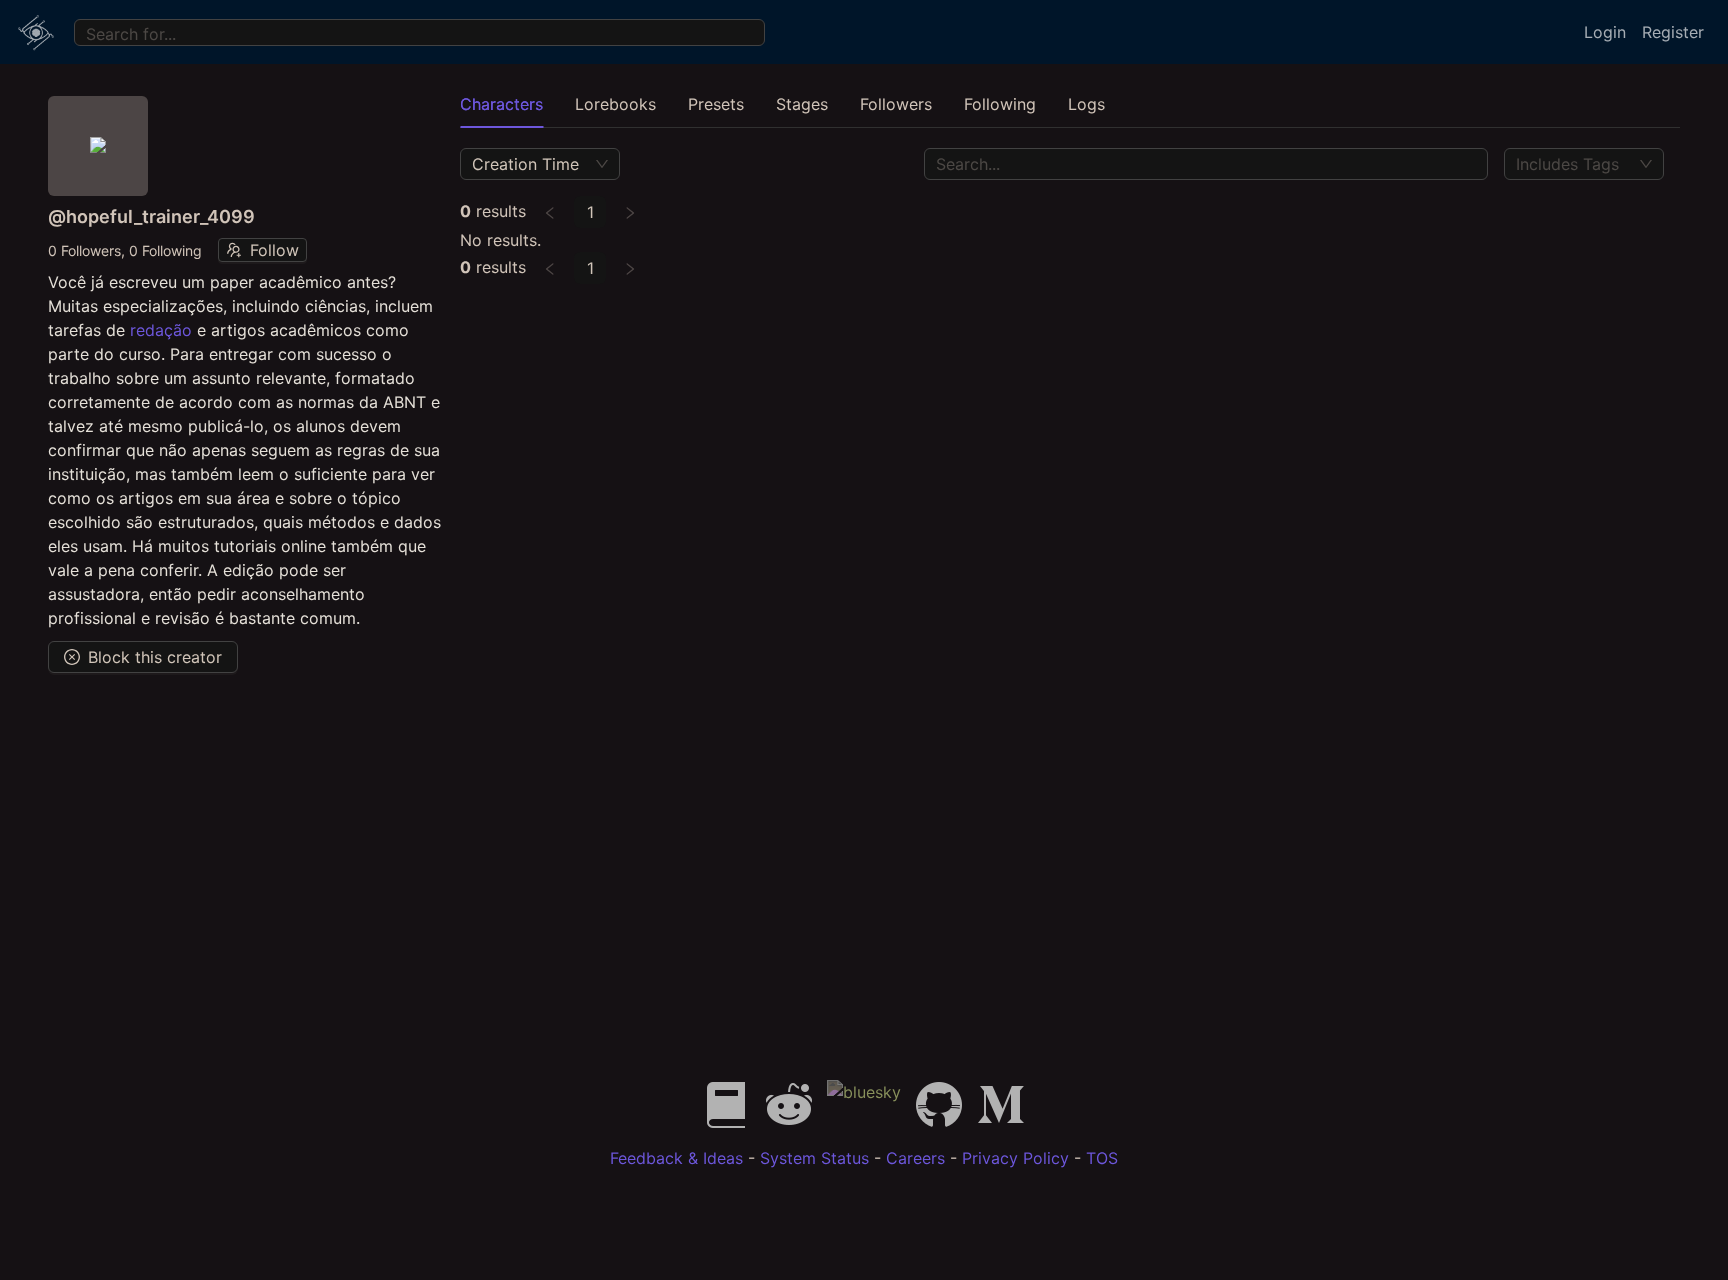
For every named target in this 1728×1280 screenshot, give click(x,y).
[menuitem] (36, 32)
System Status (814, 1158)
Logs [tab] (1086, 104)
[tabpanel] (1070, 214)
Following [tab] (1000, 104)
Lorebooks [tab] (615, 104)
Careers (915, 1158)
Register (1673, 32)
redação (161, 330)
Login (1605, 32)
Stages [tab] (802, 104)
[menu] (864, 32)
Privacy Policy (1015, 1158)
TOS (1102, 1158)
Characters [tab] (501, 104)
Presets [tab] (716, 104)
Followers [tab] (896, 104)
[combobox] (89, 32)
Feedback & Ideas (676, 1158)
